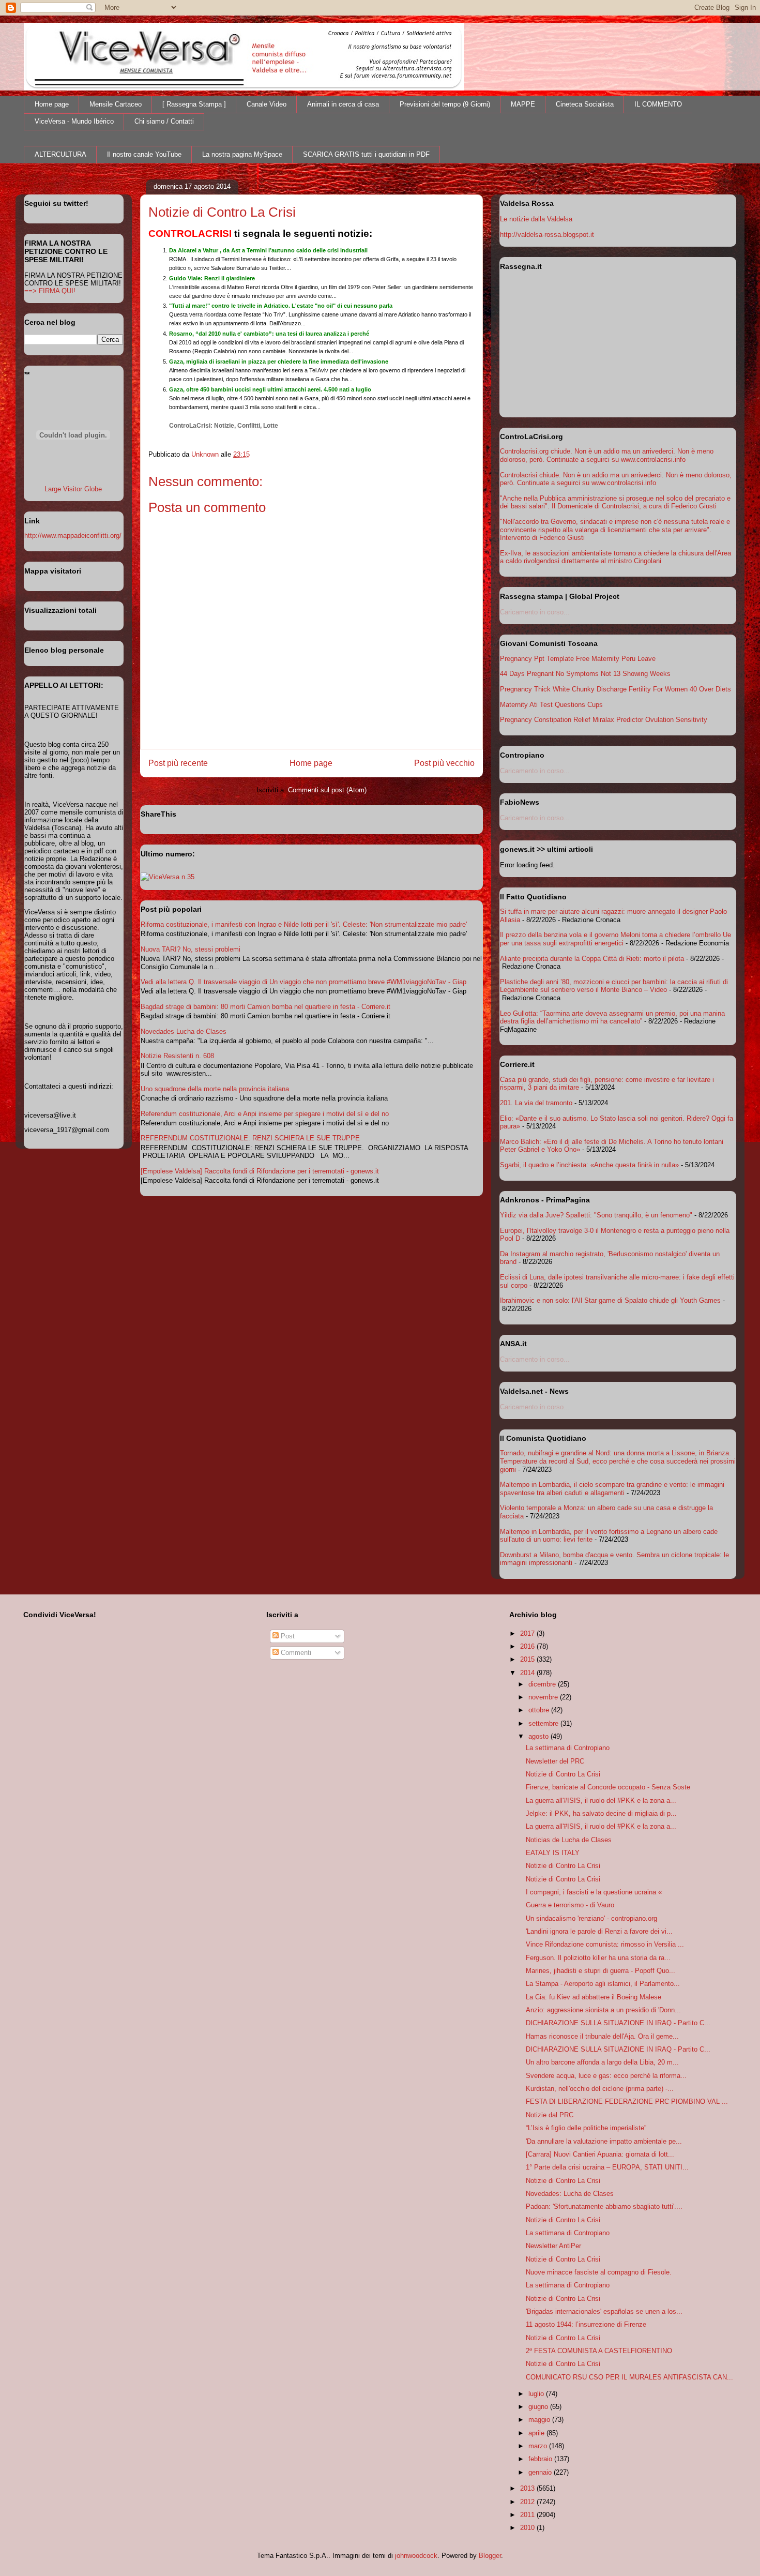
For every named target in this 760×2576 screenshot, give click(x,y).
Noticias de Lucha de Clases (569, 1840)
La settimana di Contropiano (568, 1748)
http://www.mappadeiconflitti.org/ (73, 536)
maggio (540, 2420)
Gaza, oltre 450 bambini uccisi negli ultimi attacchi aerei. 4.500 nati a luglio (270, 389)
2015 (528, 1659)
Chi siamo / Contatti (164, 121)
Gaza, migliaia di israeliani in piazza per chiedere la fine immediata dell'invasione (279, 361)
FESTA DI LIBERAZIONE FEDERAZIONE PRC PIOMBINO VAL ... (627, 2102)
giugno (539, 2407)
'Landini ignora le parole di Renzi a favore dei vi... (599, 1931)
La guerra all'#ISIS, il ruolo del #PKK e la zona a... (601, 1801)
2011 (528, 2515)
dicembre (543, 1684)
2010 (528, 2528)
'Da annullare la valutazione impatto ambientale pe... (604, 2141)
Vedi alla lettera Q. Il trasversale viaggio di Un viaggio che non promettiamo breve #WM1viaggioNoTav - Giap (303, 982)
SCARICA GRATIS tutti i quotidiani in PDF (366, 154)
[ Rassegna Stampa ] (194, 104)
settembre (544, 1723)
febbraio (541, 2459)
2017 (528, 1633)
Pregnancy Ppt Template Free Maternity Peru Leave (578, 659)
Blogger (490, 2556)
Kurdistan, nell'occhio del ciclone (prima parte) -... (600, 2089)
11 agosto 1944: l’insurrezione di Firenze (586, 2324)
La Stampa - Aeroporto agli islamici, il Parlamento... (603, 1984)
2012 (528, 2502)
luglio (537, 2394)
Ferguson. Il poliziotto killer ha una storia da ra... (598, 1958)
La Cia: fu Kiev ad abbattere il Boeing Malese (594, 1997)
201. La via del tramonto (536, 1103)
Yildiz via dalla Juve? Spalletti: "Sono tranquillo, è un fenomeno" (596, 1215)
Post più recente (178, 763)
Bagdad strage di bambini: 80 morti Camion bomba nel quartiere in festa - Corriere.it (265, 1007)
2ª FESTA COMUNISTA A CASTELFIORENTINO (599, 2351)
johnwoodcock (416, 2556)
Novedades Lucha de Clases (184, 1031)
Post (287, 1636)
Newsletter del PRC (555, 1761)
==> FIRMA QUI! (50, 291)
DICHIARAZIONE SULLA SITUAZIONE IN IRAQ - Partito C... (618, 2023)
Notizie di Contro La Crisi (563, 1774)
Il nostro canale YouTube (144, 154)
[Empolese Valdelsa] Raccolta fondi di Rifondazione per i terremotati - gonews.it (260, 1171)
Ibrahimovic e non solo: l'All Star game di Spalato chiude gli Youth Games (610, 1300)
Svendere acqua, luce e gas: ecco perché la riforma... (606, 2076)
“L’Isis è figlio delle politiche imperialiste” (586, 2128)
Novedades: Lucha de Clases (570, 2194)
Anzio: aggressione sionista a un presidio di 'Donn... (603, 2010)
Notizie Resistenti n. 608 (177, 1056)
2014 (528, 1673)
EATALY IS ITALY (553, 1853)
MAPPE (523, 104)
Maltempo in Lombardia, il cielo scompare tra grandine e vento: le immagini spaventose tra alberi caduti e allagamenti (612, 1489)
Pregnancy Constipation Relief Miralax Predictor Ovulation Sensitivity (604, 720)
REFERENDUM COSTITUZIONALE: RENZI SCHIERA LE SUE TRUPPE (250, 1138)
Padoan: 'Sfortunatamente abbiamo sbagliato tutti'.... (604, 2206)
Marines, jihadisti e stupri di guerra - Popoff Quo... (601, 1971)
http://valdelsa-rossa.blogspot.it (547, 235)
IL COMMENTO (658, 104)
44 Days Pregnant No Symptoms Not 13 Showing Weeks (585, 674)
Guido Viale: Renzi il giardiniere (212, 278)
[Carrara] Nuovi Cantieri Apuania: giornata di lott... (600, 2154)
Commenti (295, 1653)
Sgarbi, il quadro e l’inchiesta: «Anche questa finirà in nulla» (589, 1165)
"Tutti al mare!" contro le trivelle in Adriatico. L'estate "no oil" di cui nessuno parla (281, 306)
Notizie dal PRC (550, 2115)
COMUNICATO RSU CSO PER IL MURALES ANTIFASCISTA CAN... (629, 2377)
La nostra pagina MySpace (242, 154)
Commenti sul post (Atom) (327, 790)
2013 (528, 2488)
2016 (528, 1646)
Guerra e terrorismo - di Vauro (570, 1905)
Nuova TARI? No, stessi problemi (191, 949)
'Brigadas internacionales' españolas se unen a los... (604, 2311)
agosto (539, 1736)
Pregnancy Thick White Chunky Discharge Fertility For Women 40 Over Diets (615, 689)
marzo (539, 2446)
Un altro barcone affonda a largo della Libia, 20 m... (602, 2062)
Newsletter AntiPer (553, 2246)
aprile (537, 2433)
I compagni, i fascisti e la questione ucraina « (594, 1892)
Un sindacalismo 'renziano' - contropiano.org (591, 1918)
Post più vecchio (444, 763)
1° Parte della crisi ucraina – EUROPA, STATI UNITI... (607, 2167)
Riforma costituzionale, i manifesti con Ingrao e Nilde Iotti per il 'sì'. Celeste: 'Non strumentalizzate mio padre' (304, 924)
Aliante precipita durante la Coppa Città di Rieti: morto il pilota (592, 959)
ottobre (540, 1710)
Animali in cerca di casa (343, 104)
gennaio (541, 2472)
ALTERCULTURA (60, 154)
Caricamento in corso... (535, 612)
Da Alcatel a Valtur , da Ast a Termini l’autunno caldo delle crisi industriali (268, 250)
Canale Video (267, 104)
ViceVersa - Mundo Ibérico (74, 121)
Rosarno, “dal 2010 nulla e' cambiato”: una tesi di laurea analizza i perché (269, 334)
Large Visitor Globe (73, 489)
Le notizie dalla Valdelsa (536, 219)
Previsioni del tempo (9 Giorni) (445, 104)
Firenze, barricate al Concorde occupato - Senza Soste (608, 1787)
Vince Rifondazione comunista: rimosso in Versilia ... (605, 1944)
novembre (544, 1697)
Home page (52, 104)
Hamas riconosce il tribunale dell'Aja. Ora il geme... (602, 2036)
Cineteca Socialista (585, 104)
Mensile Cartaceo (116, 104)
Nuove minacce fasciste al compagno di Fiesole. (599, 2272)
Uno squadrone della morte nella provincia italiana (215, 1089)
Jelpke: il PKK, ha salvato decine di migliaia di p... (601, 1813)
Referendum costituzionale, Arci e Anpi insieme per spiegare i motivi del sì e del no (265, 1114)
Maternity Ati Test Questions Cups (551, 705)
